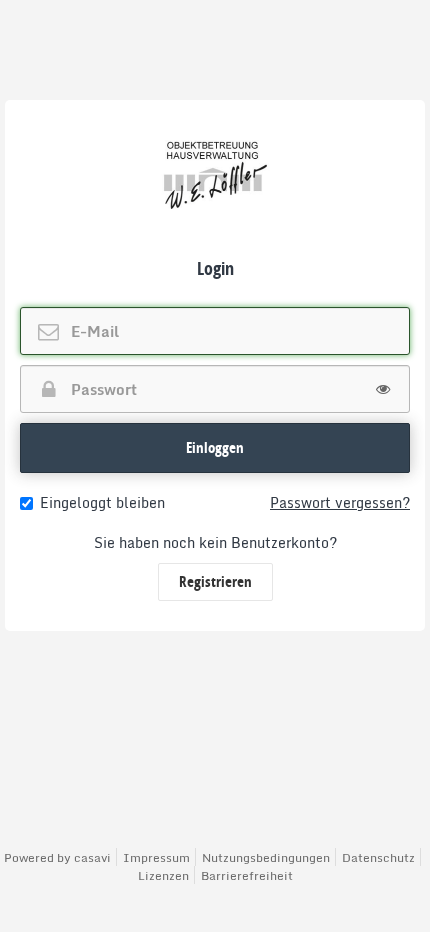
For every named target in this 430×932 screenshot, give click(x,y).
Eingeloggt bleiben (102, 503)
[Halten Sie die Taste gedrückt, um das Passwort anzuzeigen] (383, 389)
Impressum (156, 857)
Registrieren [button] (215, 581)
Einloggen (215, 447)
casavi (92, 857)
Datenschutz (378, 857)
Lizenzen (163, 875)
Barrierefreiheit (247, 875)
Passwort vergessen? (340, 503)
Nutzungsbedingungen (266, 857)
